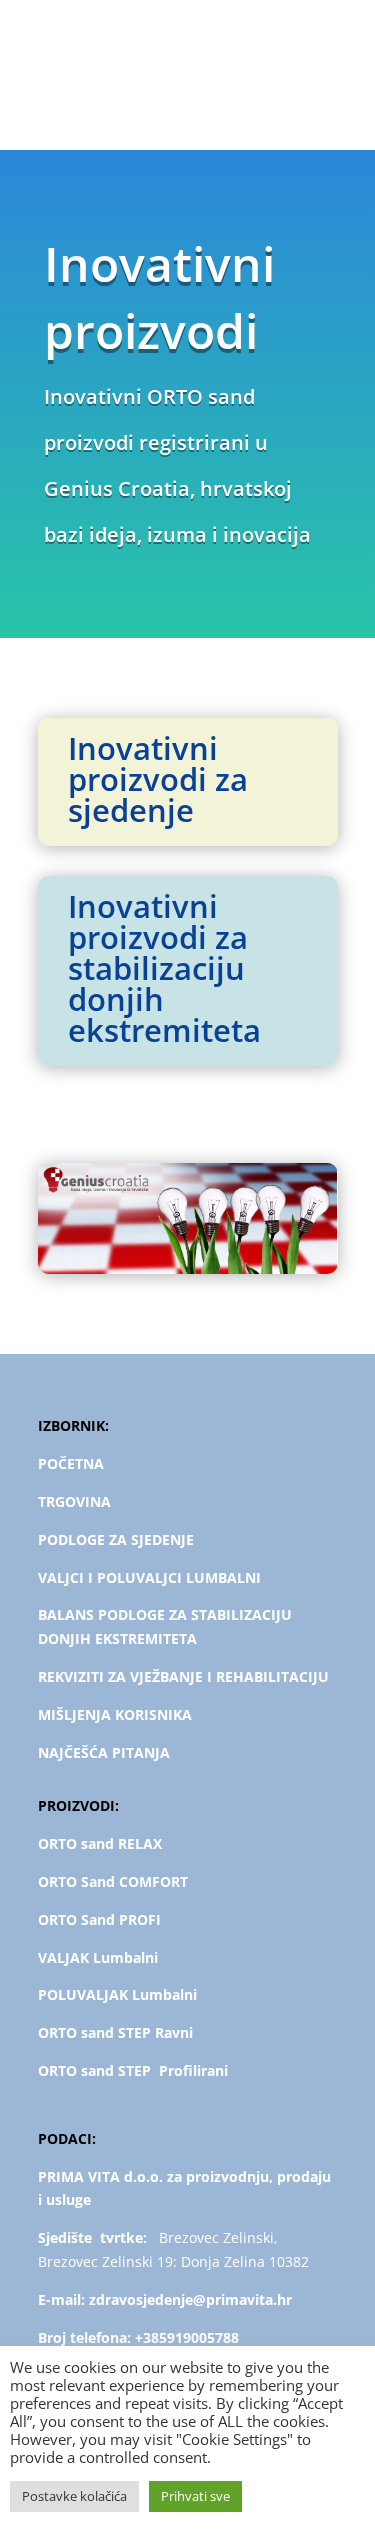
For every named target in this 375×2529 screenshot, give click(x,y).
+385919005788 (187, 2337)
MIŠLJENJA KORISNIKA (115, 1714)
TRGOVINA (74, 1501)
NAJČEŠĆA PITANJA (104, 1752)
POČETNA (71, 1463)
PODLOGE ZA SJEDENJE (116, 1539)
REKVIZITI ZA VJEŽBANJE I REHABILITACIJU (183, 1676)
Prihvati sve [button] (195, 2496)
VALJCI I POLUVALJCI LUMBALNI (149, 1577)
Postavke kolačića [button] (74, 2496)
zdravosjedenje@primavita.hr (190, 2299)
